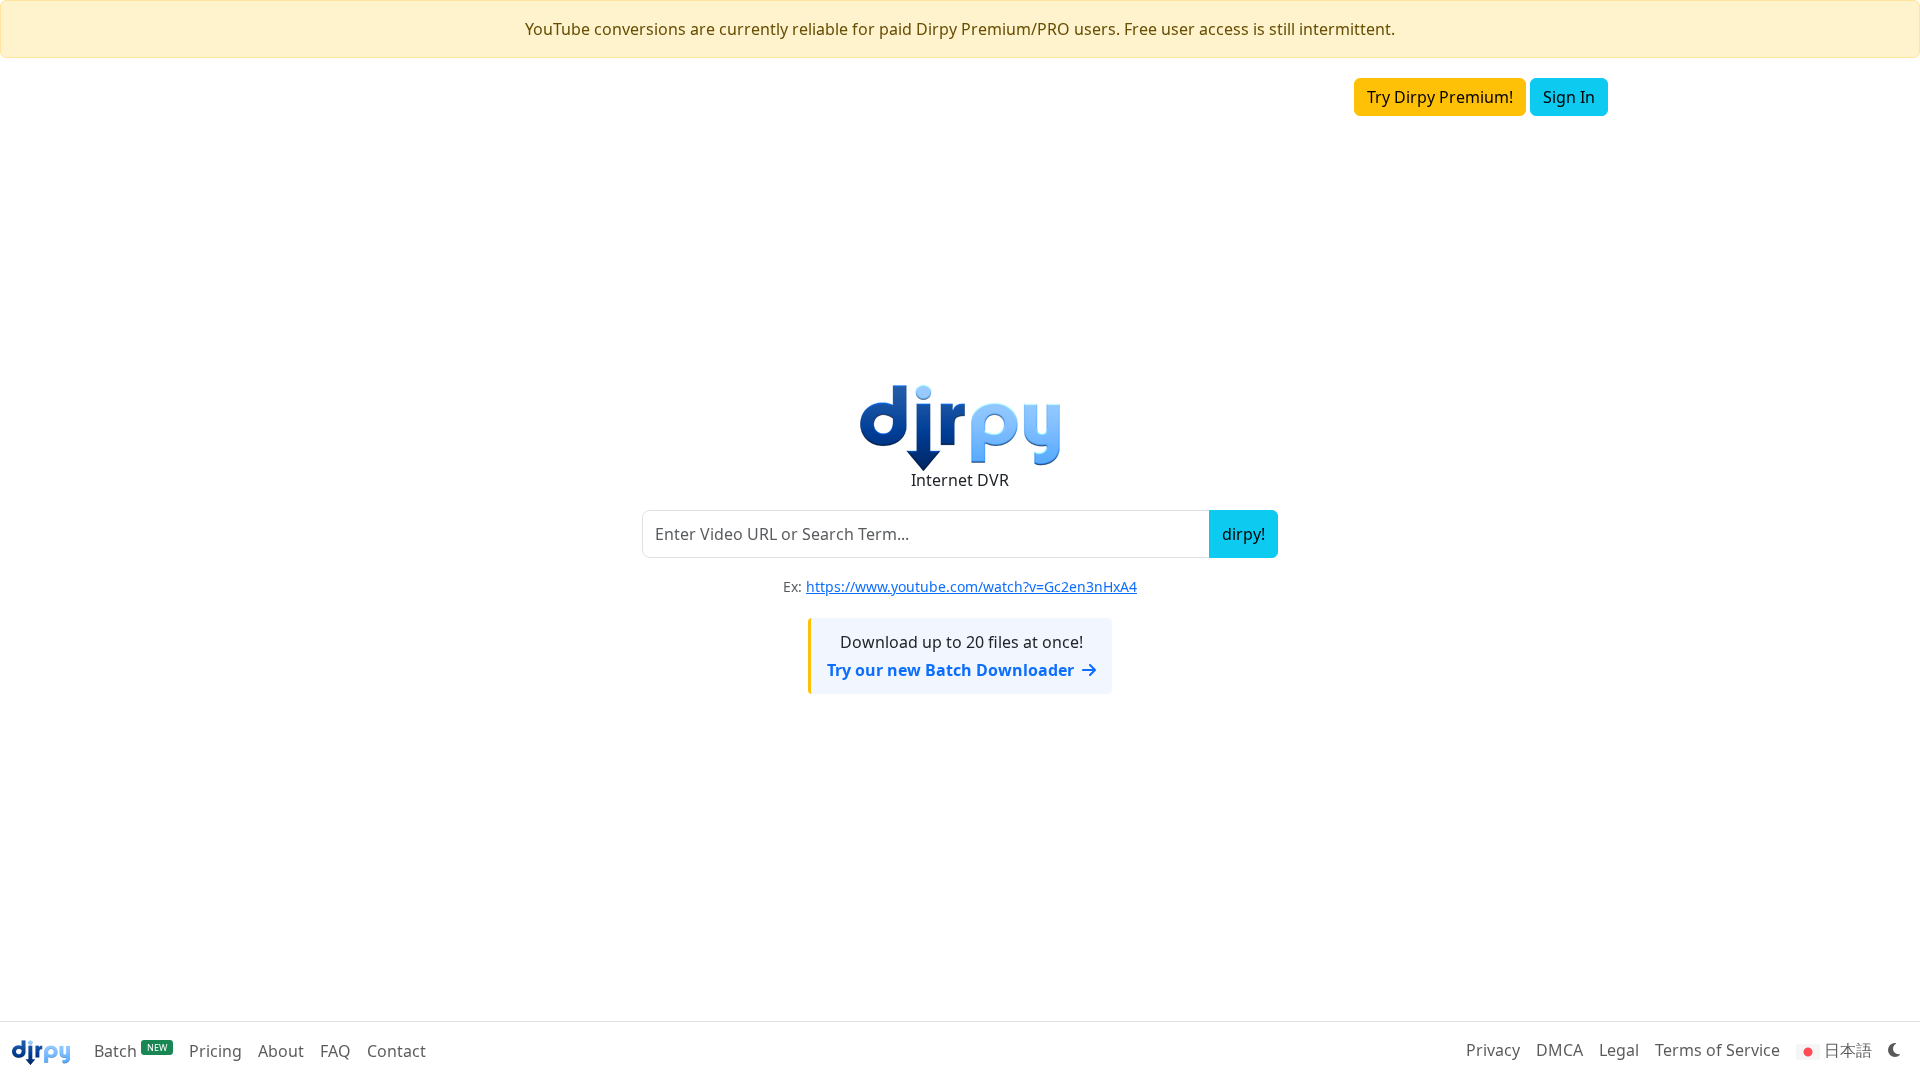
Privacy (1493, 1050)
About (281, 1051)
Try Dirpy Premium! (1440, 97)
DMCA (1559, 1050)
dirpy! (1243, 534)
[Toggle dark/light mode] (1894, 1050)
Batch (130, 1051)
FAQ (335, 1051)
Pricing (215, 1051)
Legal (1619, 1050)
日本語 (1846, 1050)
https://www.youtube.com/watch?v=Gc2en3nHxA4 (971, 586)
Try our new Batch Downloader (950, 670)
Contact (396, 1051)
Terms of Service (1717, 1050)
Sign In (1569, 97)
